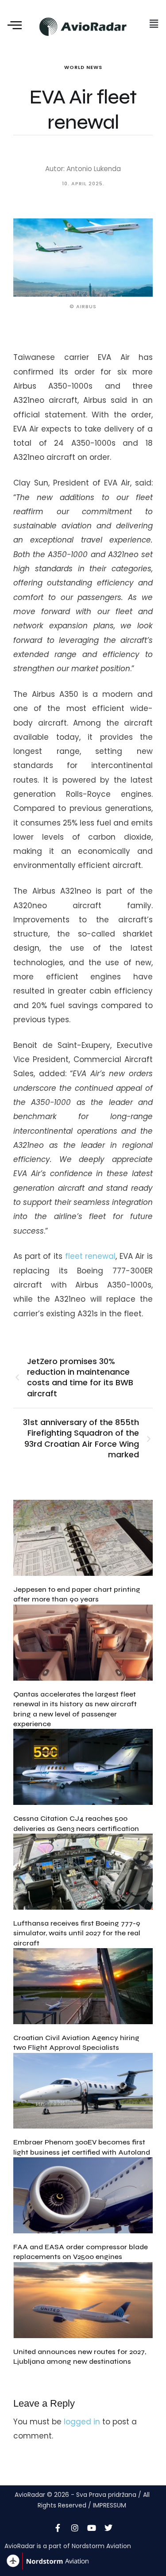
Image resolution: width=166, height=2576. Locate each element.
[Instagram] (75, 2528)
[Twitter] (108, 2528)
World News (83, 67)
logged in (82, 2422)
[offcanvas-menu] (15, 26)
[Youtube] (92, 2528)
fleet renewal (91, 1256)
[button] (154, 24)
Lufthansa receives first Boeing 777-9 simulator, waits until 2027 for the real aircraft (77, 1933)
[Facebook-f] (58, 2528)
